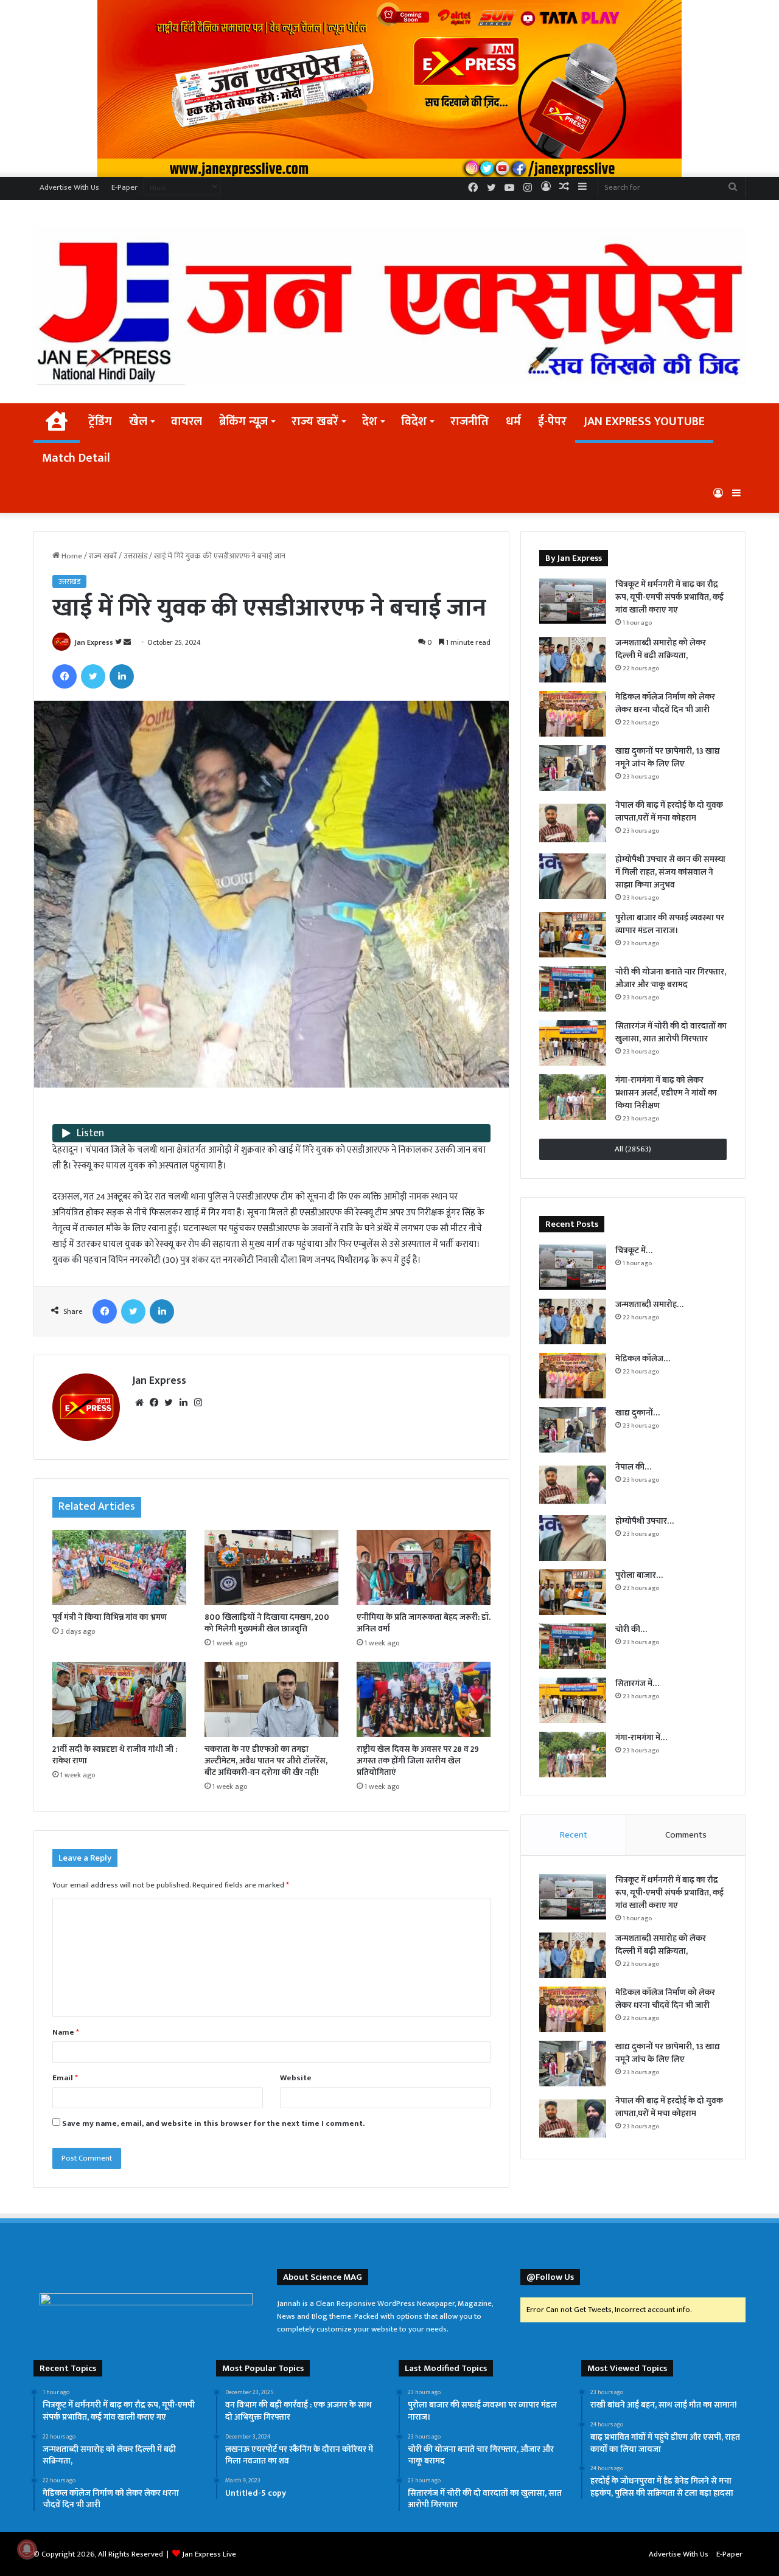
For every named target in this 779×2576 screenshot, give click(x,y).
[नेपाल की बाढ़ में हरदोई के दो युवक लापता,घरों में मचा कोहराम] (573, 822)
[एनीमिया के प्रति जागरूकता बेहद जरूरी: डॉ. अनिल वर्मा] (424, 1567)
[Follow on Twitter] (119, 642)
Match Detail (76, 458)
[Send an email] (127, 642)
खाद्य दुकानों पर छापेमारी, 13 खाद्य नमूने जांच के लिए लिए (668, 757)
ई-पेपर (552, 422)
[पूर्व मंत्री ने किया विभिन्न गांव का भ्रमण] (119, 1567)
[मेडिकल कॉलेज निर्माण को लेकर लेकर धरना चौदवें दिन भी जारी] (573, 714)
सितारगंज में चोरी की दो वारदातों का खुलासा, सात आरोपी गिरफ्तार (671, 1032)
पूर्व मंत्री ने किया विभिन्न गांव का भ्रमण (110, 1617)
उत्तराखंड (135, 556)
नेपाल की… (633, 1467)
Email (65, 2078)
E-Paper (124, 187)
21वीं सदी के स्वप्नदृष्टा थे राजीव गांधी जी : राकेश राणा (115, 1755)
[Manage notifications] (27, 2549)
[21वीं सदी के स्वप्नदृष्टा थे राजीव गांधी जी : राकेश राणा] (119, 1699)
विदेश (414, 422)
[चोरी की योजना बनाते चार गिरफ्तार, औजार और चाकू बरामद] (573, 989)
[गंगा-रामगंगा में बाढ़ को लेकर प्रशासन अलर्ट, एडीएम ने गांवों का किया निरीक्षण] (573, 1097)
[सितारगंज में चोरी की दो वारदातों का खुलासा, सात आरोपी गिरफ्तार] (573, 1043)
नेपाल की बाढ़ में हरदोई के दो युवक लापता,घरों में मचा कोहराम (669, 811)
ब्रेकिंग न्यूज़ (243, 422)
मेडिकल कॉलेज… (643, 1359)
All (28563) (633, 1149)
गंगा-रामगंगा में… (641, 1738)
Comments (686, 1835)
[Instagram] (198, 1403)
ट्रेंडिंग (100, 422)
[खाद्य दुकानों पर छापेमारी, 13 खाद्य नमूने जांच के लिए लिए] (573, 768)
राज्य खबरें (315, 422)
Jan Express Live (209, 2554)
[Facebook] (65, 676)
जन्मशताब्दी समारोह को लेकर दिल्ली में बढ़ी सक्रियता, (661, 649)
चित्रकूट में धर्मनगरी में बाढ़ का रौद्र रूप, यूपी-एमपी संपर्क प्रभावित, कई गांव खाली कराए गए (669, 597)
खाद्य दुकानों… (638, 1413)
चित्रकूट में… (634, 1250)
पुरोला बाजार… (639, 1575)
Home (71, 556)
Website (296, 2078)
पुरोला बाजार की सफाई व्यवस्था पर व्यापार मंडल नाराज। (670, 924)
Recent (574, 1835)
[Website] (139, 1403)
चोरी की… (631, 1629)
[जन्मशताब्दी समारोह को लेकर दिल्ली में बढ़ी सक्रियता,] (573, 660)
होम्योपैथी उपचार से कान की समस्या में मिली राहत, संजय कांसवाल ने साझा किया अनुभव (670, 872)
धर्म (513, 422)
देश (370, 422)
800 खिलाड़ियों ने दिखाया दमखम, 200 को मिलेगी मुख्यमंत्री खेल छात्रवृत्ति (267, 1623)
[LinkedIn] (122, 676)
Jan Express (94, 642)
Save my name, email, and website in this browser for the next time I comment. (213, 2123)
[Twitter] (93, 676)
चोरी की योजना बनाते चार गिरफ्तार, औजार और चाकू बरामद (671, 978)
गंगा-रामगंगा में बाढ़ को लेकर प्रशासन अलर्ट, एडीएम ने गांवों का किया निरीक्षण (666, 1093)
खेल (138, 422)
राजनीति (470, 422)
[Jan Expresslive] (389, 306)
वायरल (187, 422)
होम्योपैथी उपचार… (645, 1521)
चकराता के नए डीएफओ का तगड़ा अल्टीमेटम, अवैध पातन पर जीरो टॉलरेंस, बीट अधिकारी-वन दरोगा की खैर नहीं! (266, 1761)
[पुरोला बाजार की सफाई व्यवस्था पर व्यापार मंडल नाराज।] (573, 935)
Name (66, 2032)
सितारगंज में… (637, 1683)
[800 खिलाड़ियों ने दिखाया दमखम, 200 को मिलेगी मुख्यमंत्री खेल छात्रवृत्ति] (271, 1567)
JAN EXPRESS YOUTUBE (644, 422)
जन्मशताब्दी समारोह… (649, 1304)
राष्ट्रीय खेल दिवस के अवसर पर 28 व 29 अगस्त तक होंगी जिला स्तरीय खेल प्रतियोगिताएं (418, 1761)
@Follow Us (550, 2277)
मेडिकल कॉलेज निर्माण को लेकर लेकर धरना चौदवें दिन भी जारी (665, 703)
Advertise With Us (69, 187)
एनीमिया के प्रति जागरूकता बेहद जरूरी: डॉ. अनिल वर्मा (424, 1623)
